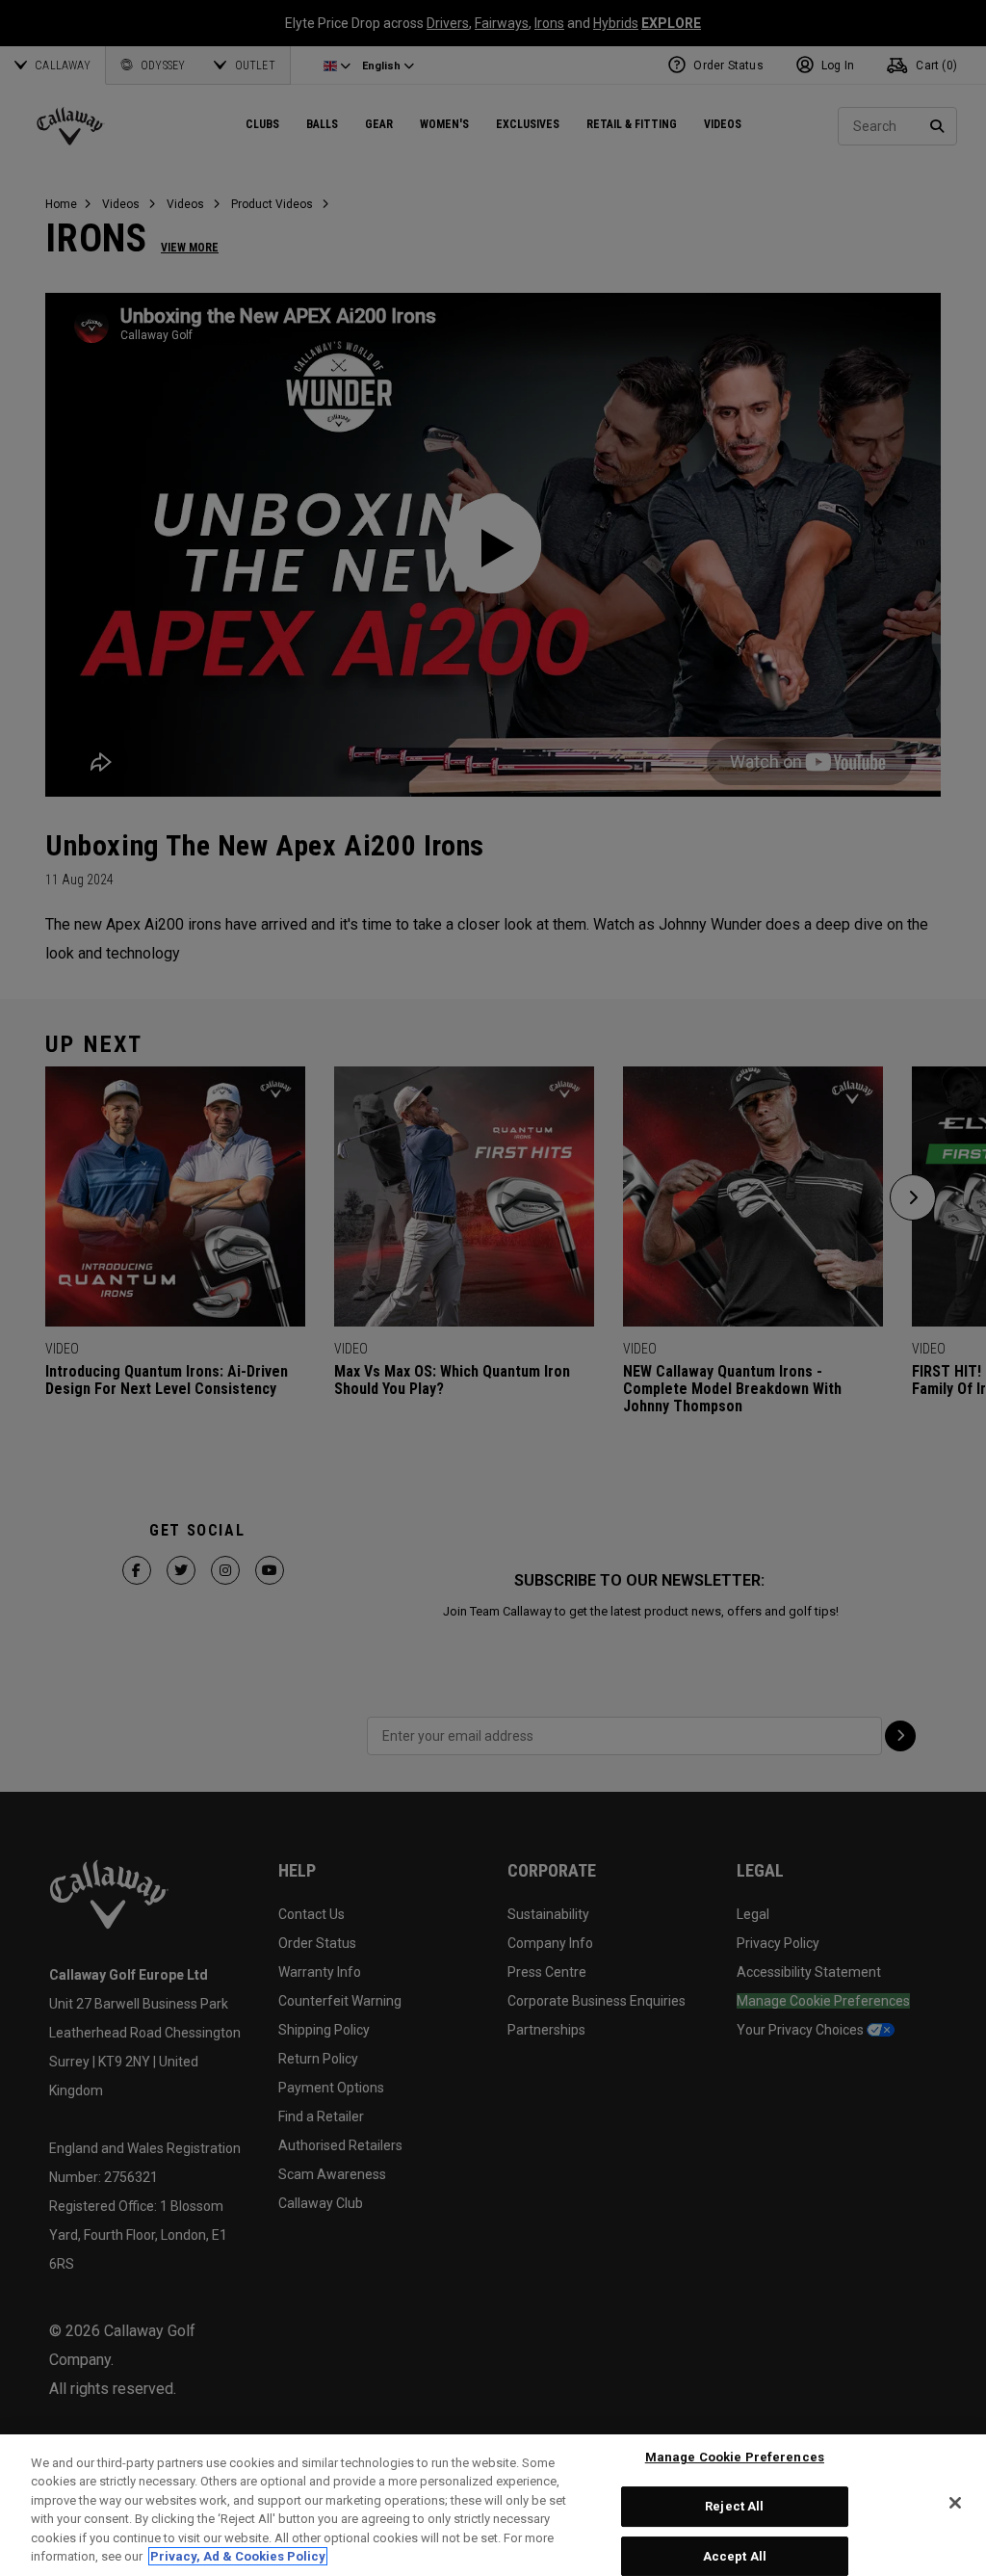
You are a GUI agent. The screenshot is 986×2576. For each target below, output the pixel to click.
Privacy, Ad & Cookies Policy (238, 2556)
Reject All (734, 2506)
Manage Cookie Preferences (735, 2458)
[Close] (955, 2503)
